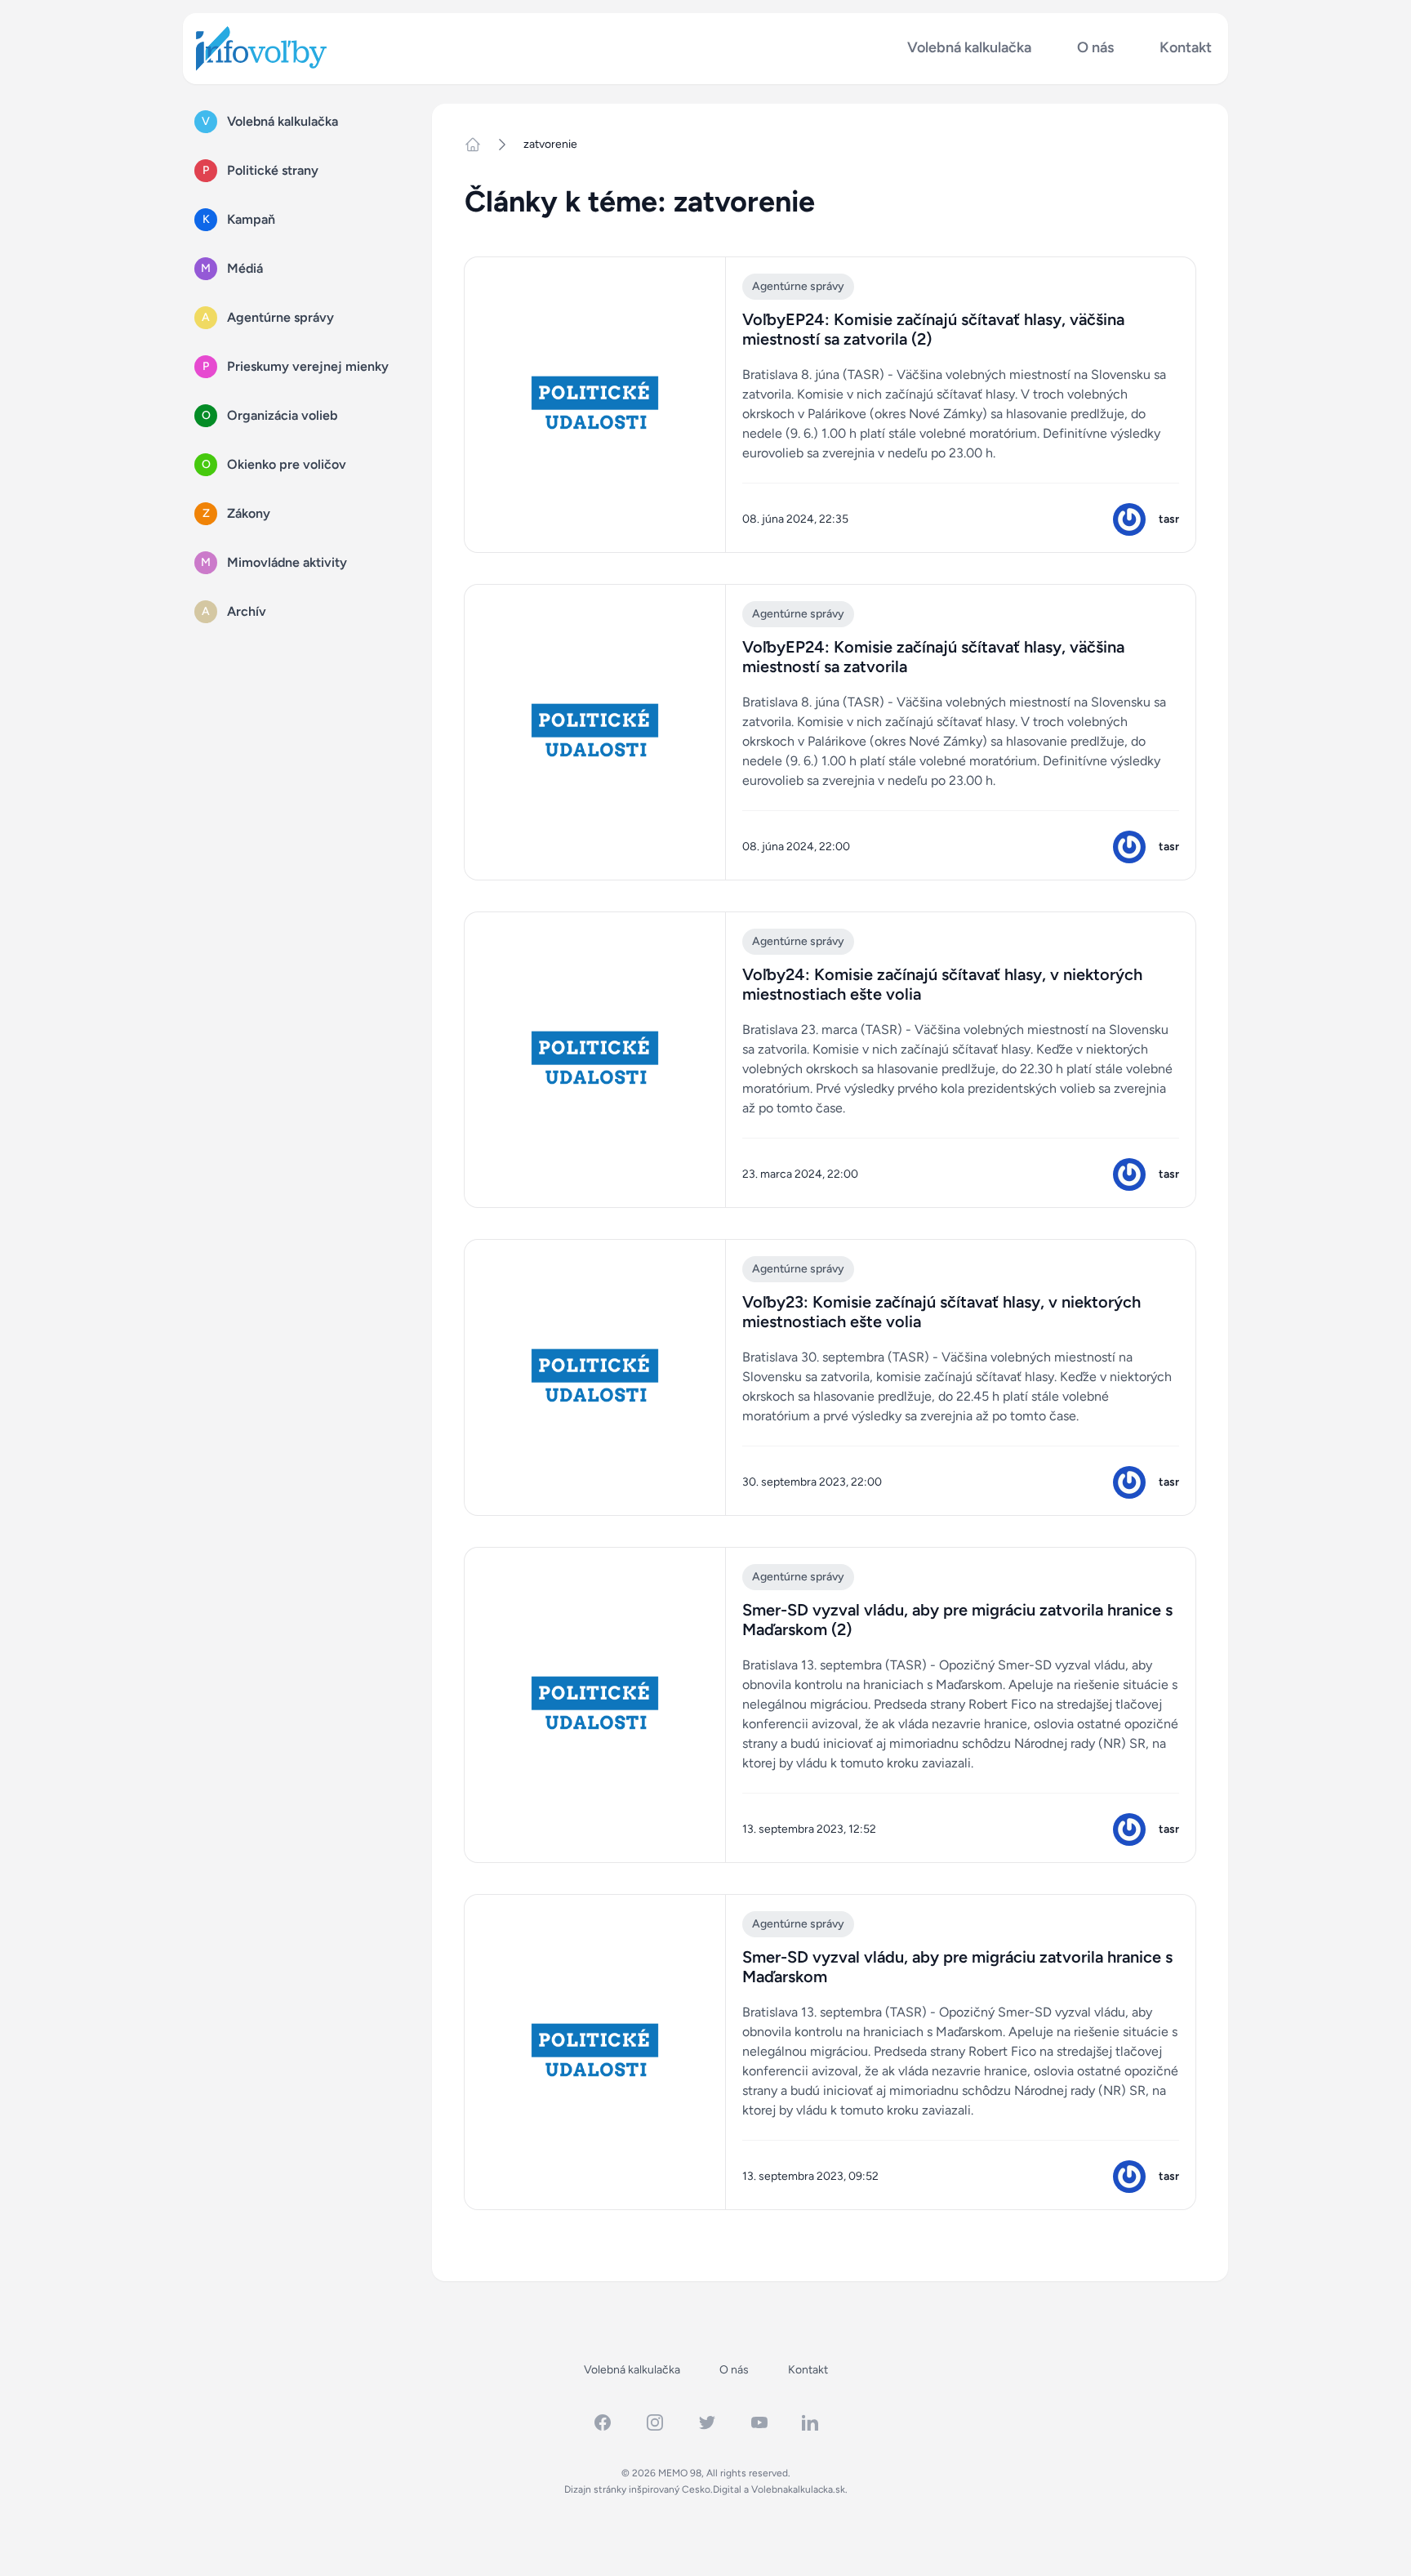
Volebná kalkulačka (969, 48)
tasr (1169, 519)
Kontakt (1186, 48)
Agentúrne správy (798, 286)
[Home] (479, 145)
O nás (1095, 48)
